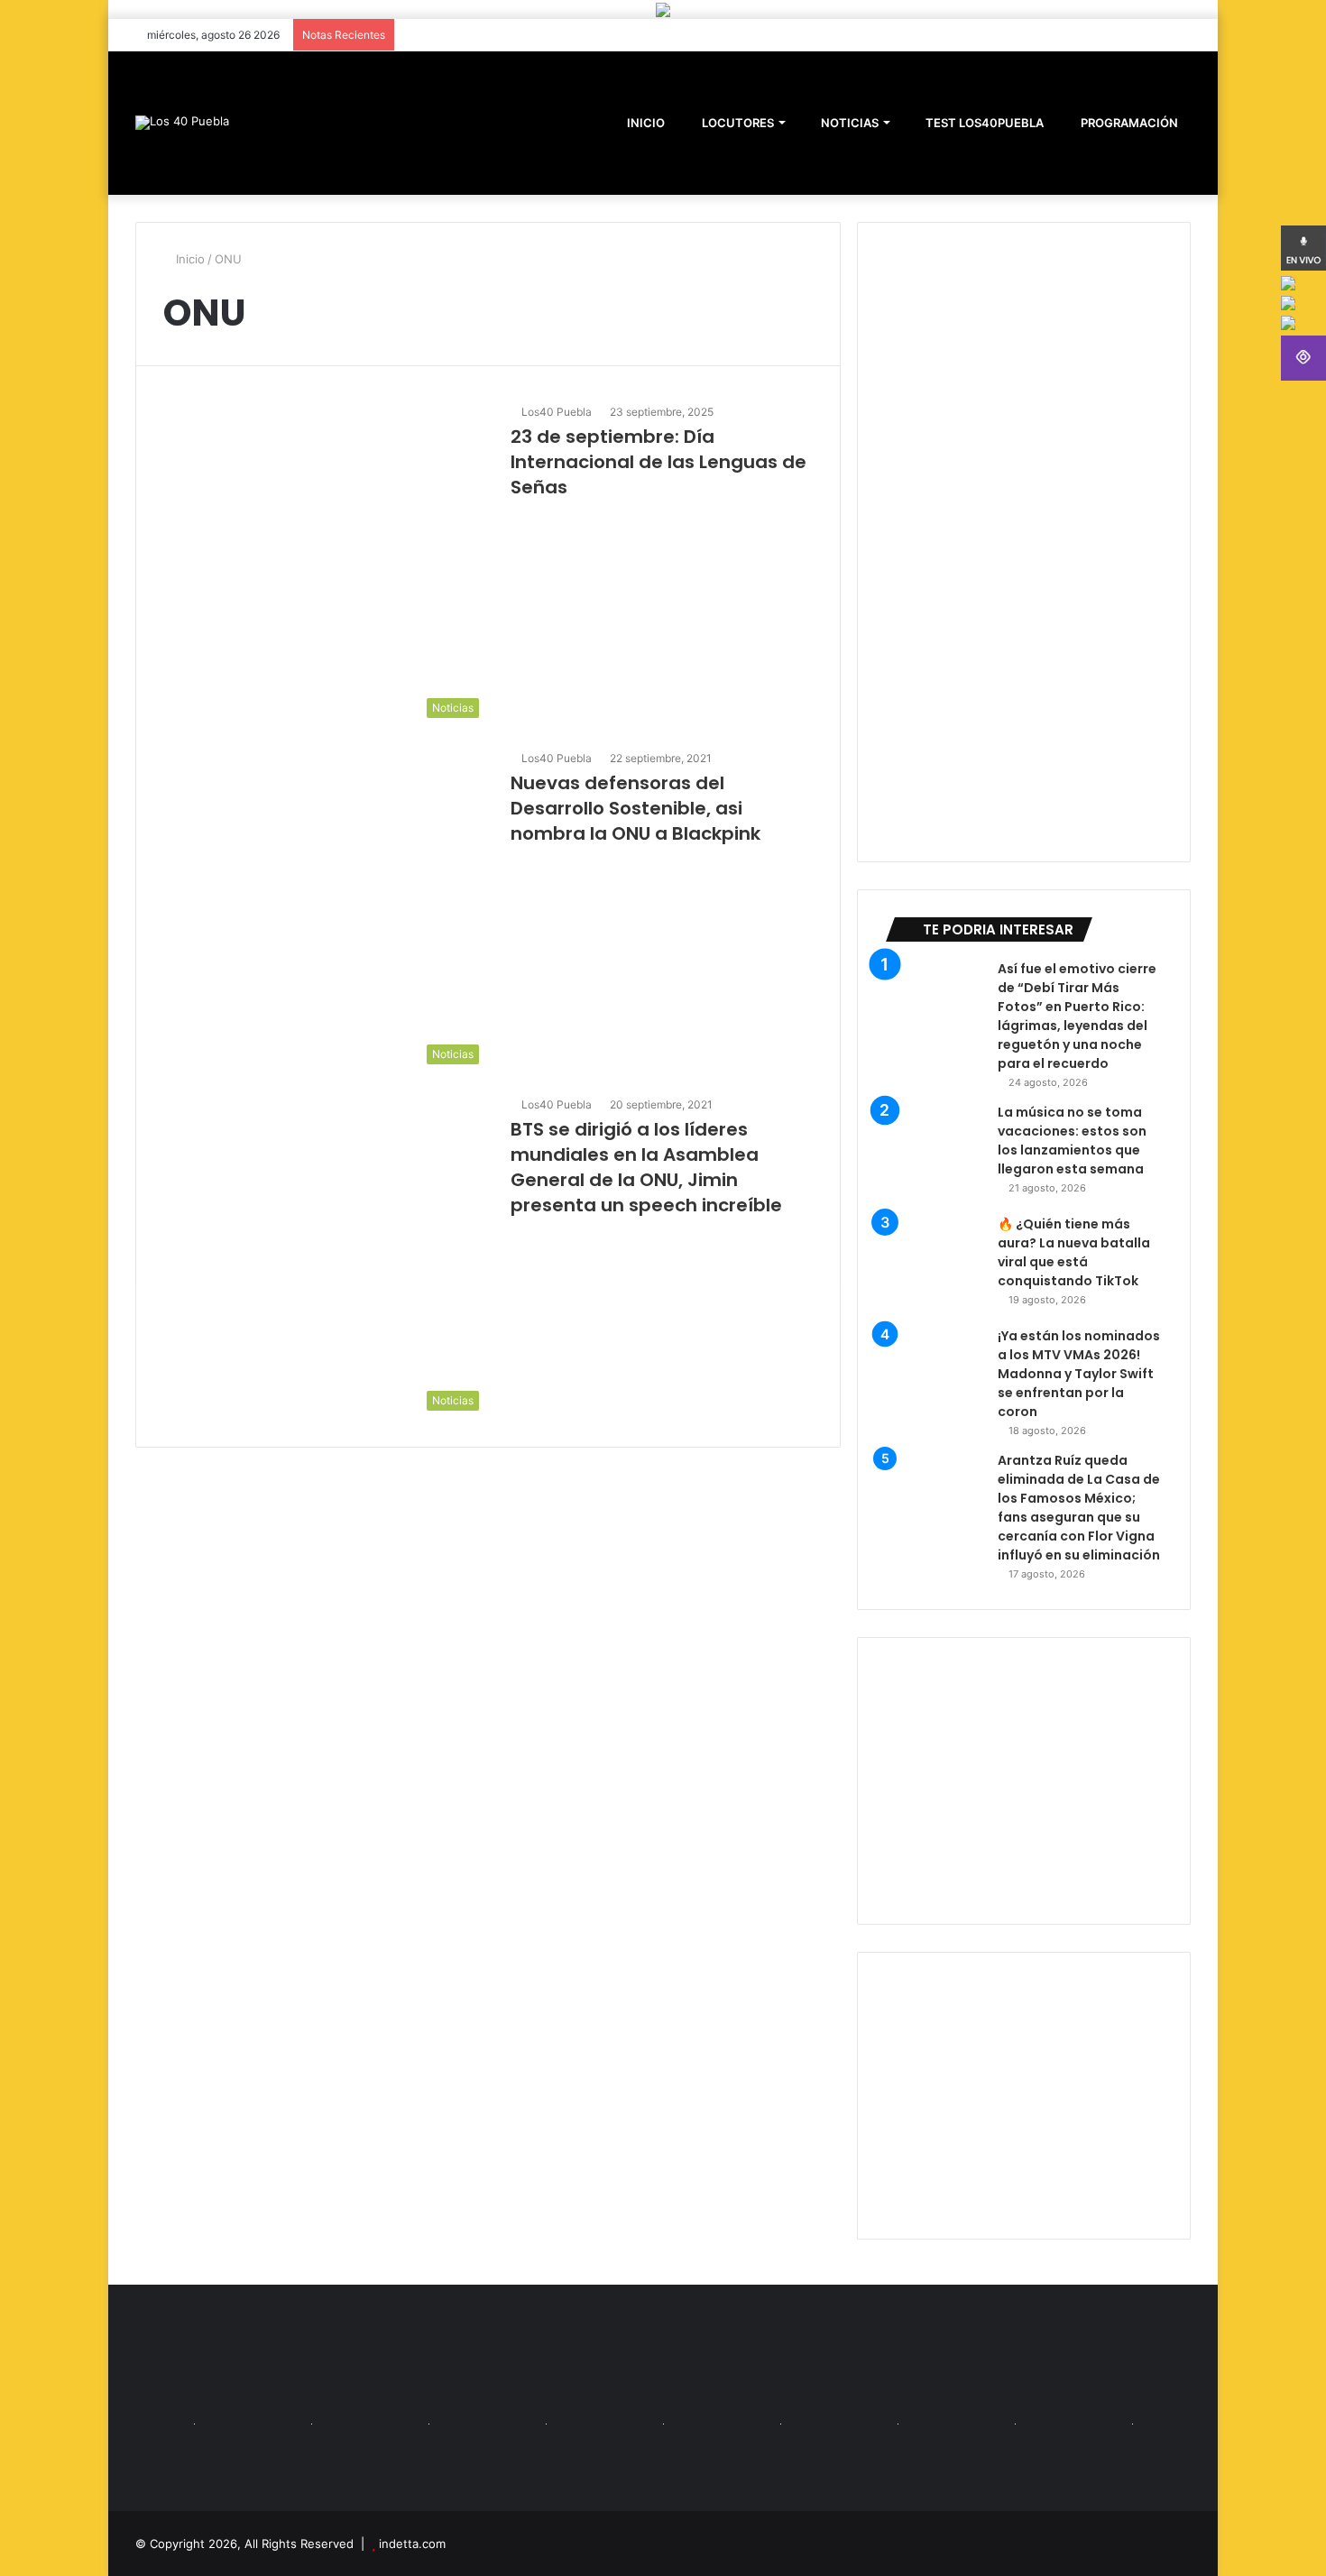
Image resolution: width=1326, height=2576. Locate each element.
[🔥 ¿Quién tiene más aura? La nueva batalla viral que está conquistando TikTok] (935, 1265)
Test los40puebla (983, 123)
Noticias (848, 123)
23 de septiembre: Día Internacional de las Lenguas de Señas (658, 462)
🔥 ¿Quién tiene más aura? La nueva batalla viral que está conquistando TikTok (1074, 1252)
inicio (646, 123)
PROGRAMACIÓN (1128, 123)
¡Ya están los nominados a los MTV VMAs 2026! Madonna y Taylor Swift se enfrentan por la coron (1079, 1374)
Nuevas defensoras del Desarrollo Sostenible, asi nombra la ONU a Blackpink (635, 808)
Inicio (189, 259)
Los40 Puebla (557, 412)
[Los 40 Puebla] (182, 123)
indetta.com (412, 2544)
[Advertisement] (1024, 1781)
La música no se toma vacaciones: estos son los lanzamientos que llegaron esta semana (1072, 1141)
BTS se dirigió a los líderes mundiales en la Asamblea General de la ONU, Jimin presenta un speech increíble (646, 1167)
